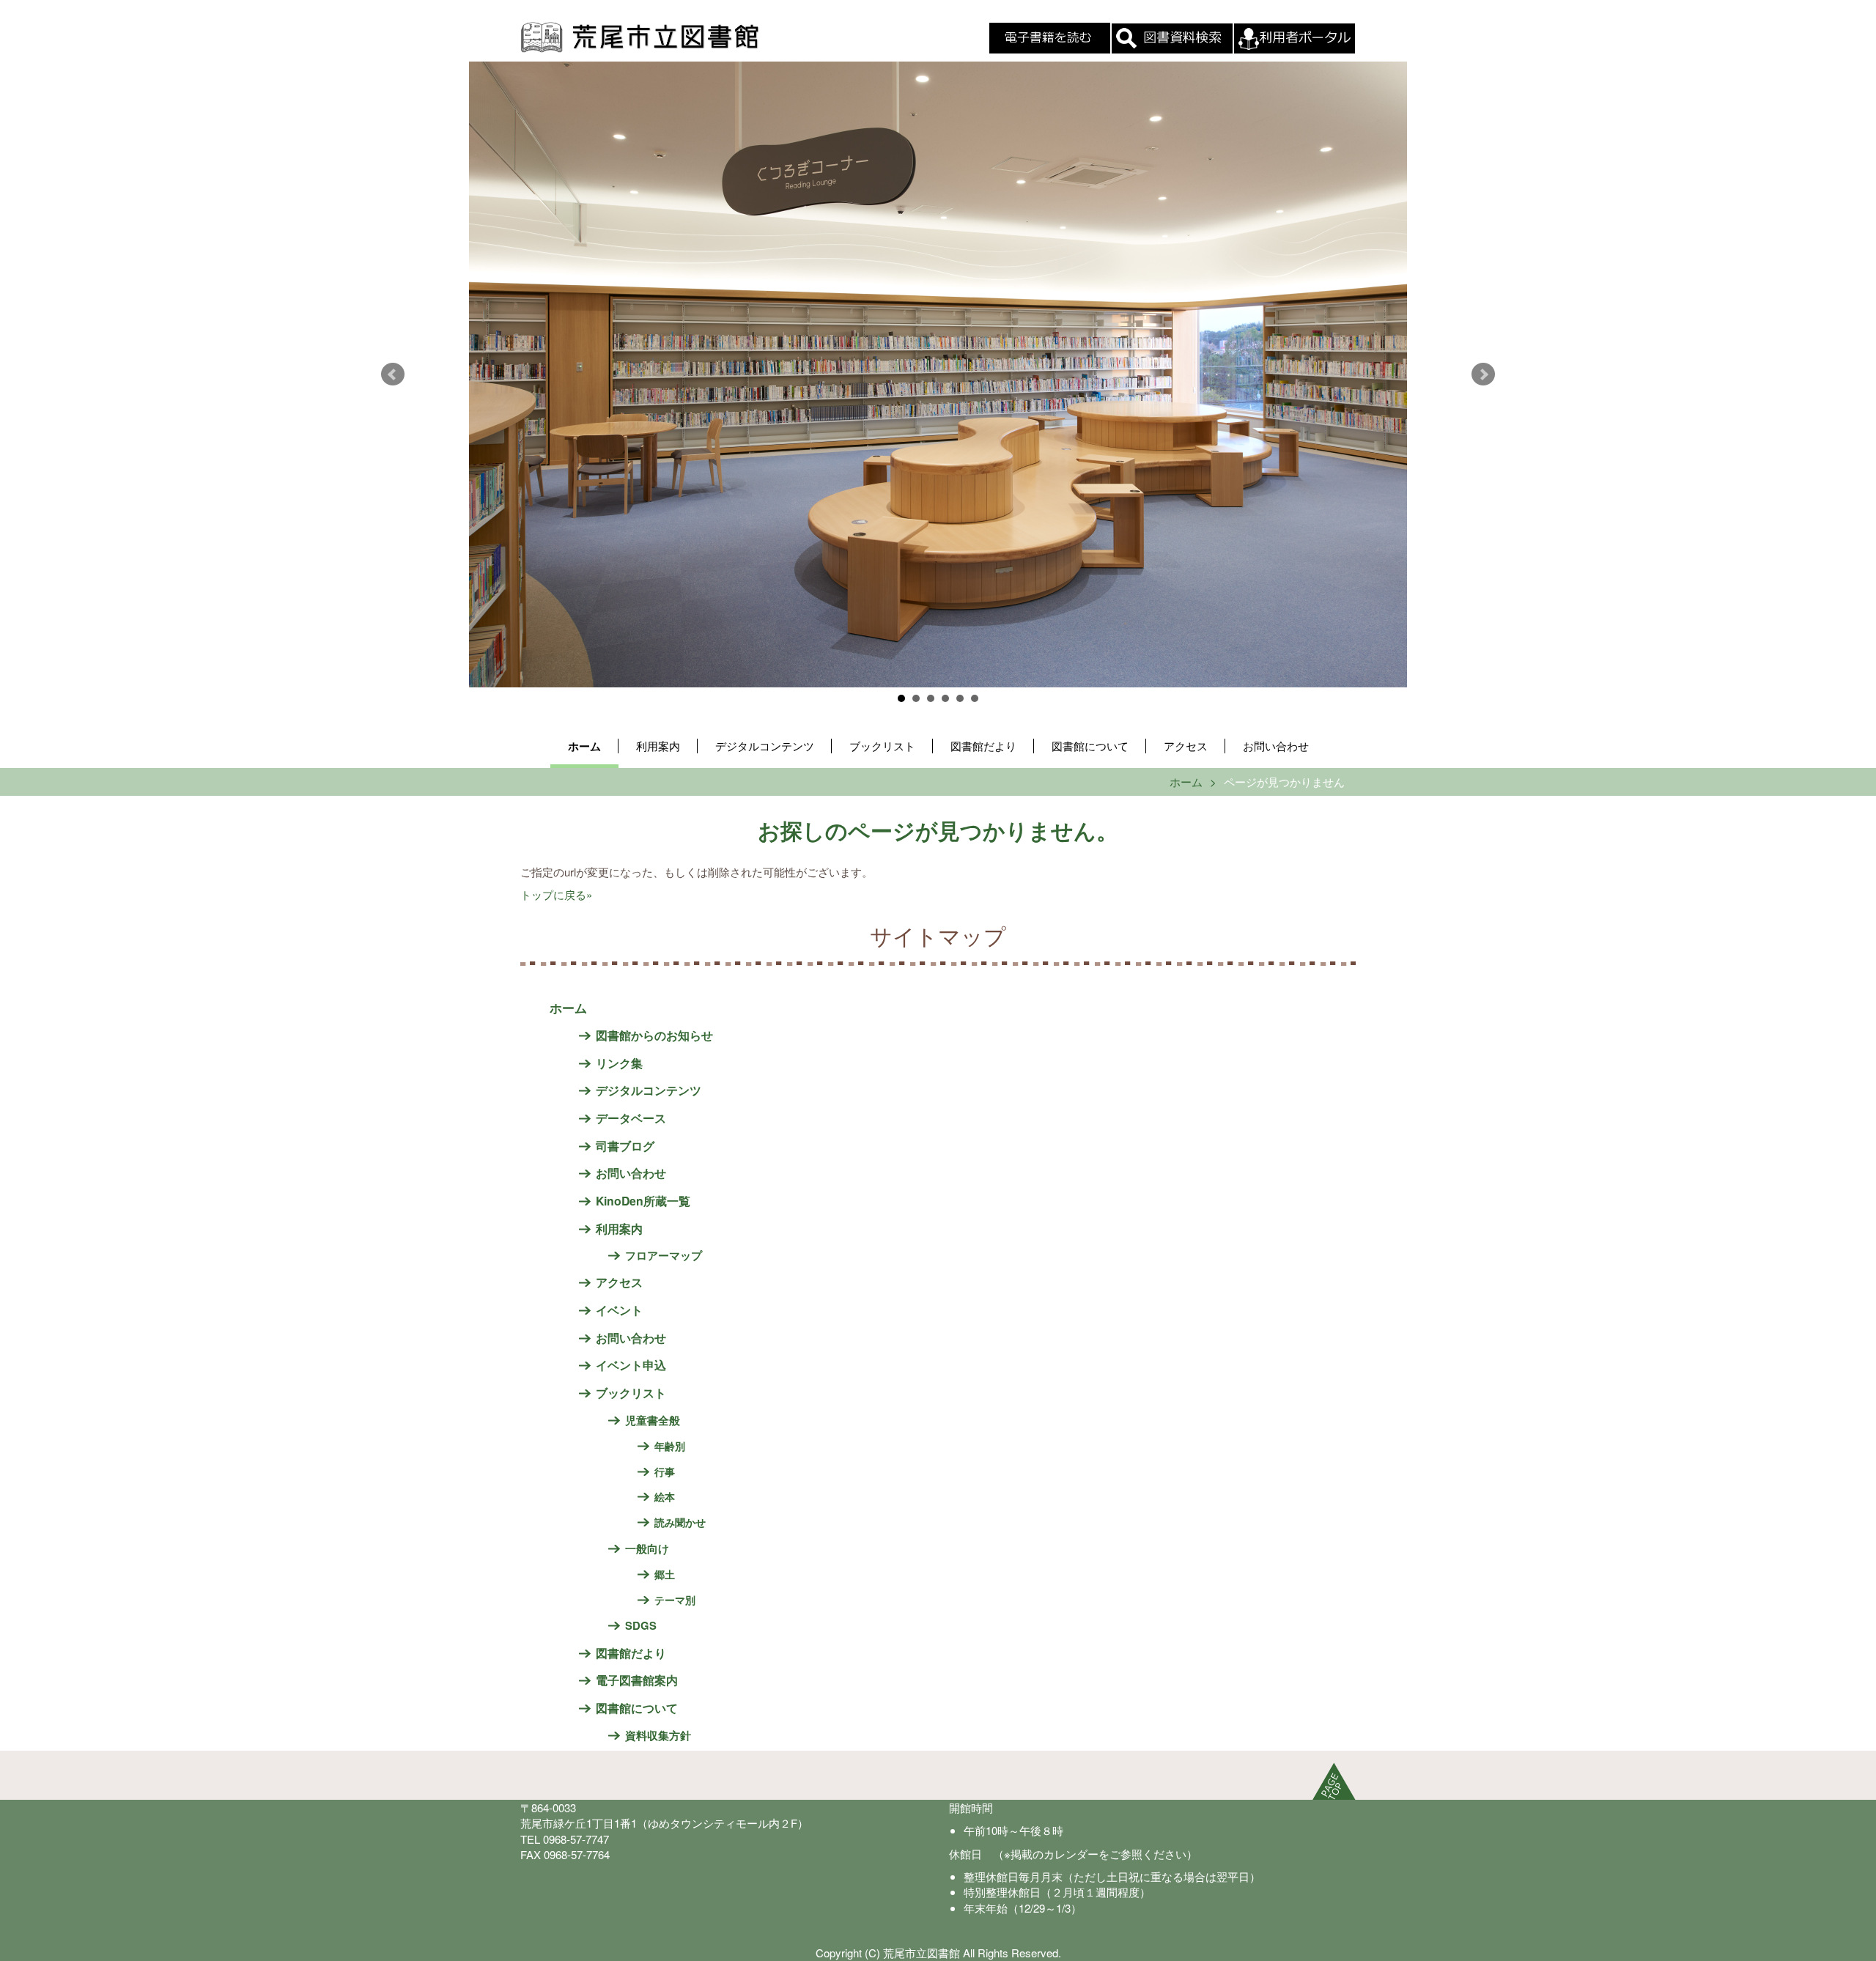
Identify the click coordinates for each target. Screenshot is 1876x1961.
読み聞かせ (680, 1522)
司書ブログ (625, 1146)
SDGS (641, 1625)
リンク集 (619, 1063)
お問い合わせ (1276, 746)
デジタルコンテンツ (765, 746)
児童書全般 (653, 1420)
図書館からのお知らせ (654, 1035)
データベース (631, 1118)
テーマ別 (675, 1600)
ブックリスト (882, 746)
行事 (665, 1471)
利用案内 (658, 746)
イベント (619, 1310)
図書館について (1090, 746)
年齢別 (670, 1446)
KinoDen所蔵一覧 (643, 1201)
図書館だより (983, 746)
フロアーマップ (664, 1255)
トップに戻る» (556, 894)
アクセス (1186, 746)
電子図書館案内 (637, 1680)
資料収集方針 (658, 1735)
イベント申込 (631, 1365)
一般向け (647, 1548)
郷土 (665, 1574)
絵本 (665, 1496)
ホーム (584, 746)
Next (1483, 374)
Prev (393, 374)
